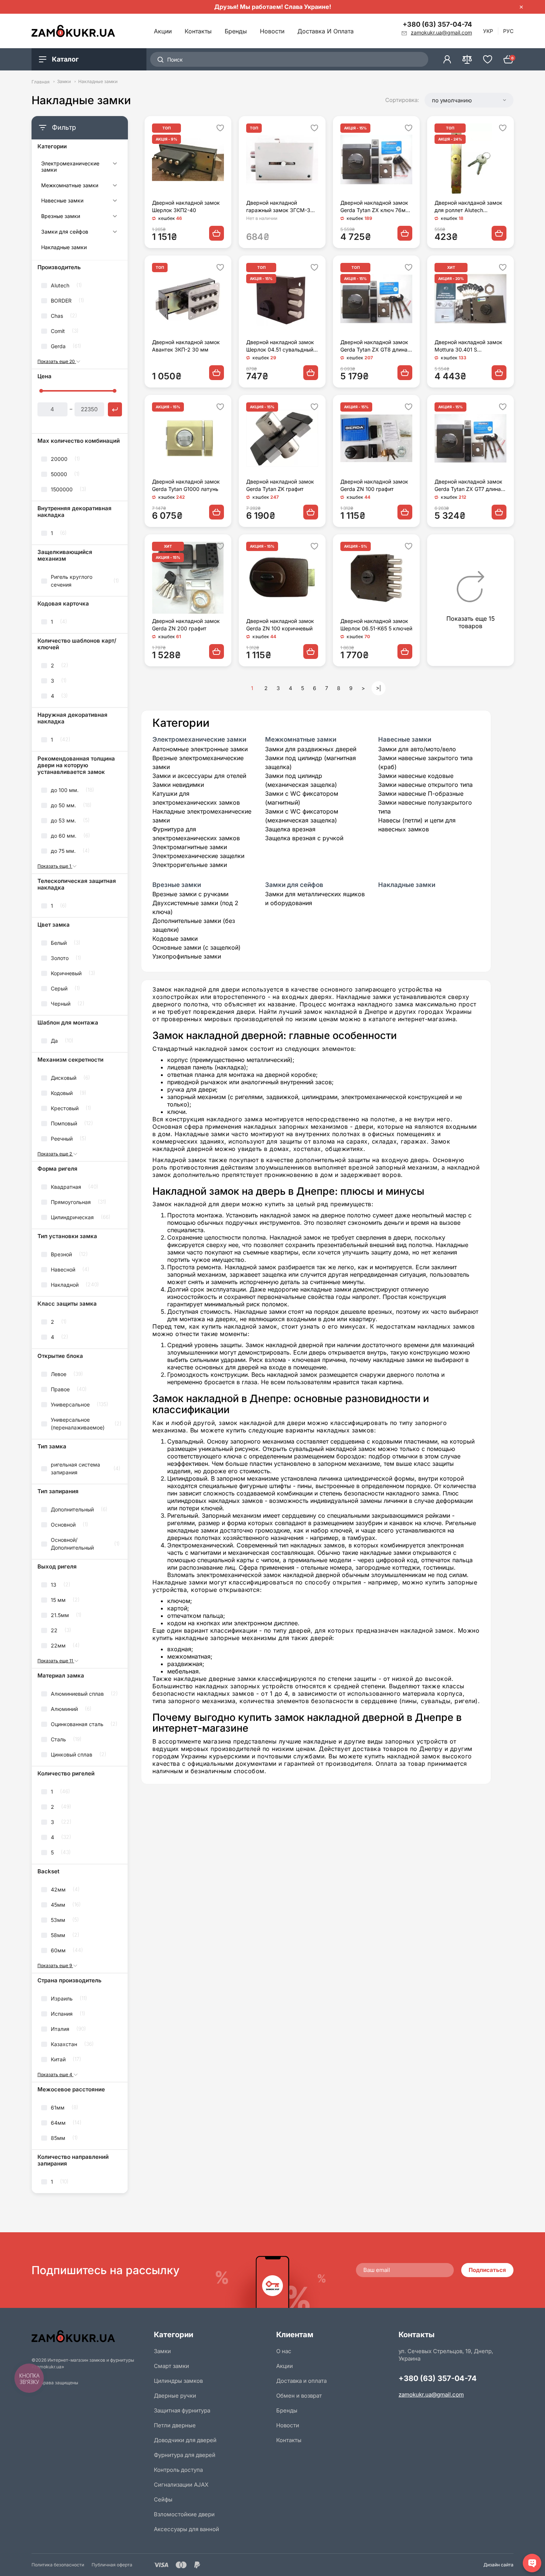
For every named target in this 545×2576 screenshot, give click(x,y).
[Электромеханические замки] (114, 168)
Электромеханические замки (70, 167)
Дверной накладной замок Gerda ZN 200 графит (186, 625)
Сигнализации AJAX (181, 2485)
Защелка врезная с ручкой (304, 838)
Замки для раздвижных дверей (311, 749)
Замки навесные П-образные (421, 794)
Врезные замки (61, 216)
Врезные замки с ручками (190, 894)
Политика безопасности (58, 2565)
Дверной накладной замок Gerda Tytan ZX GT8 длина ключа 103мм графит (374, 346)
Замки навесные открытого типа (425, 785)
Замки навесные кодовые (416, 776)
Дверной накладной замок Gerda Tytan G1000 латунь (186, 485)
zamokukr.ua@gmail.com (431, 2394)
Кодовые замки (175, 939)
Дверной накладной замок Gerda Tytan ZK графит (280, 485)
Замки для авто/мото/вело (417, 749)
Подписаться (487, 2270)
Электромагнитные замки (190, 847)
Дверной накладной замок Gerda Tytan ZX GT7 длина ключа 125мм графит (468, 486)
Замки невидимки (178, 785)
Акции (163, 31)
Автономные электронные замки (200, 749)
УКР (488, 31)
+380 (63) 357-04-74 (437, 24)
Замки (64, 82)
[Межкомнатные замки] (114, 187)
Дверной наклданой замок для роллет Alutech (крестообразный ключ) (468, 207)
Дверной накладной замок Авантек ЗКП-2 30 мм (186, 346)
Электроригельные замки (190, 865)
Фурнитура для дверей (185, 2455)
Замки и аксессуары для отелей (199, 776)
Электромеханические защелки (198, 856)
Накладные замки (64, 247)
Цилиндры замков (178, 2381)
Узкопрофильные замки (187, 956)
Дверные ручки (175, 2396)
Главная (41, 82)
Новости (272, 31)
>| (379, 688)
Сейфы (163, 2499)
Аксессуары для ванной (186, 2529)
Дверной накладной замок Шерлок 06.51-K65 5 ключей (376, 625)
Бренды (236, 31)
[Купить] (217, 233)
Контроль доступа (178, 2470)
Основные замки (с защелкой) (196, 947)
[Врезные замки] (114, 217)
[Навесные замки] (114, 202)
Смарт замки (171, 2366)
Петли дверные (175, 2425)
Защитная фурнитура (182, 2410)
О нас (284, 2351)
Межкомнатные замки (70, 185)
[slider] (41, 391)
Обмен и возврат (299, 2396)
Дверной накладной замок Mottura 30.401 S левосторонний (468, 346)
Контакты (198, 31)
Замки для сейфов (65, 232)
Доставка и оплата (326, 31)
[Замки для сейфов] (114, 233)
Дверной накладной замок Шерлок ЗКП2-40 (186, 206)
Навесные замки (62, 201)
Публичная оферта (112, 2565)
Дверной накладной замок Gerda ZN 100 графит (374, 485)
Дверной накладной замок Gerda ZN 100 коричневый (280, 625)
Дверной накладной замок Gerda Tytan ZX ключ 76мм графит (375, 207)
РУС (508, 31)
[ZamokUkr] (89, 2336)
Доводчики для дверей (185, 2440)
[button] (469, 100)
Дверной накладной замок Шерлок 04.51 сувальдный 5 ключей (282, 346)
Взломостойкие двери (184, 2514)
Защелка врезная (290, 829)
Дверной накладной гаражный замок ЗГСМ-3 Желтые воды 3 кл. (278, 207)
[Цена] (115, 409)
